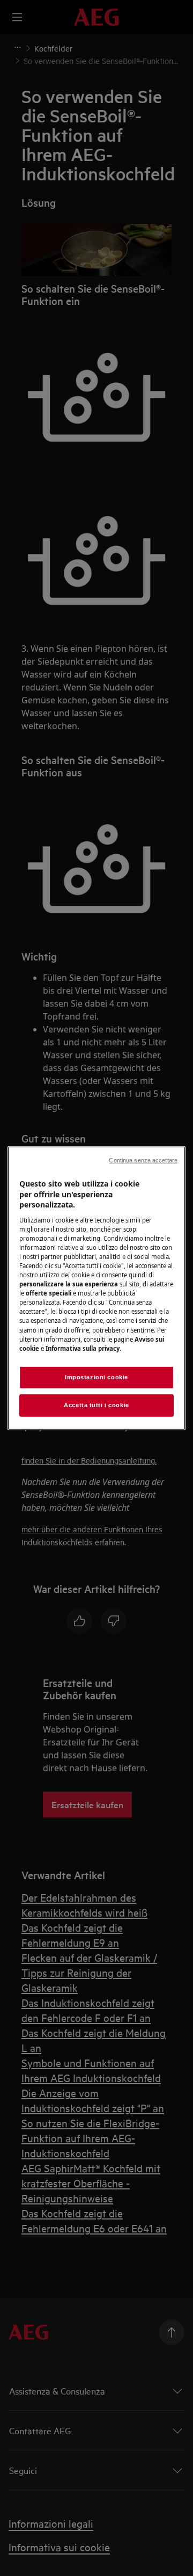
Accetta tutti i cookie (96, 1405)
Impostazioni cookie (96, 1377)
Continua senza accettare (143, 1160)
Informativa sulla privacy (83, 1348)
